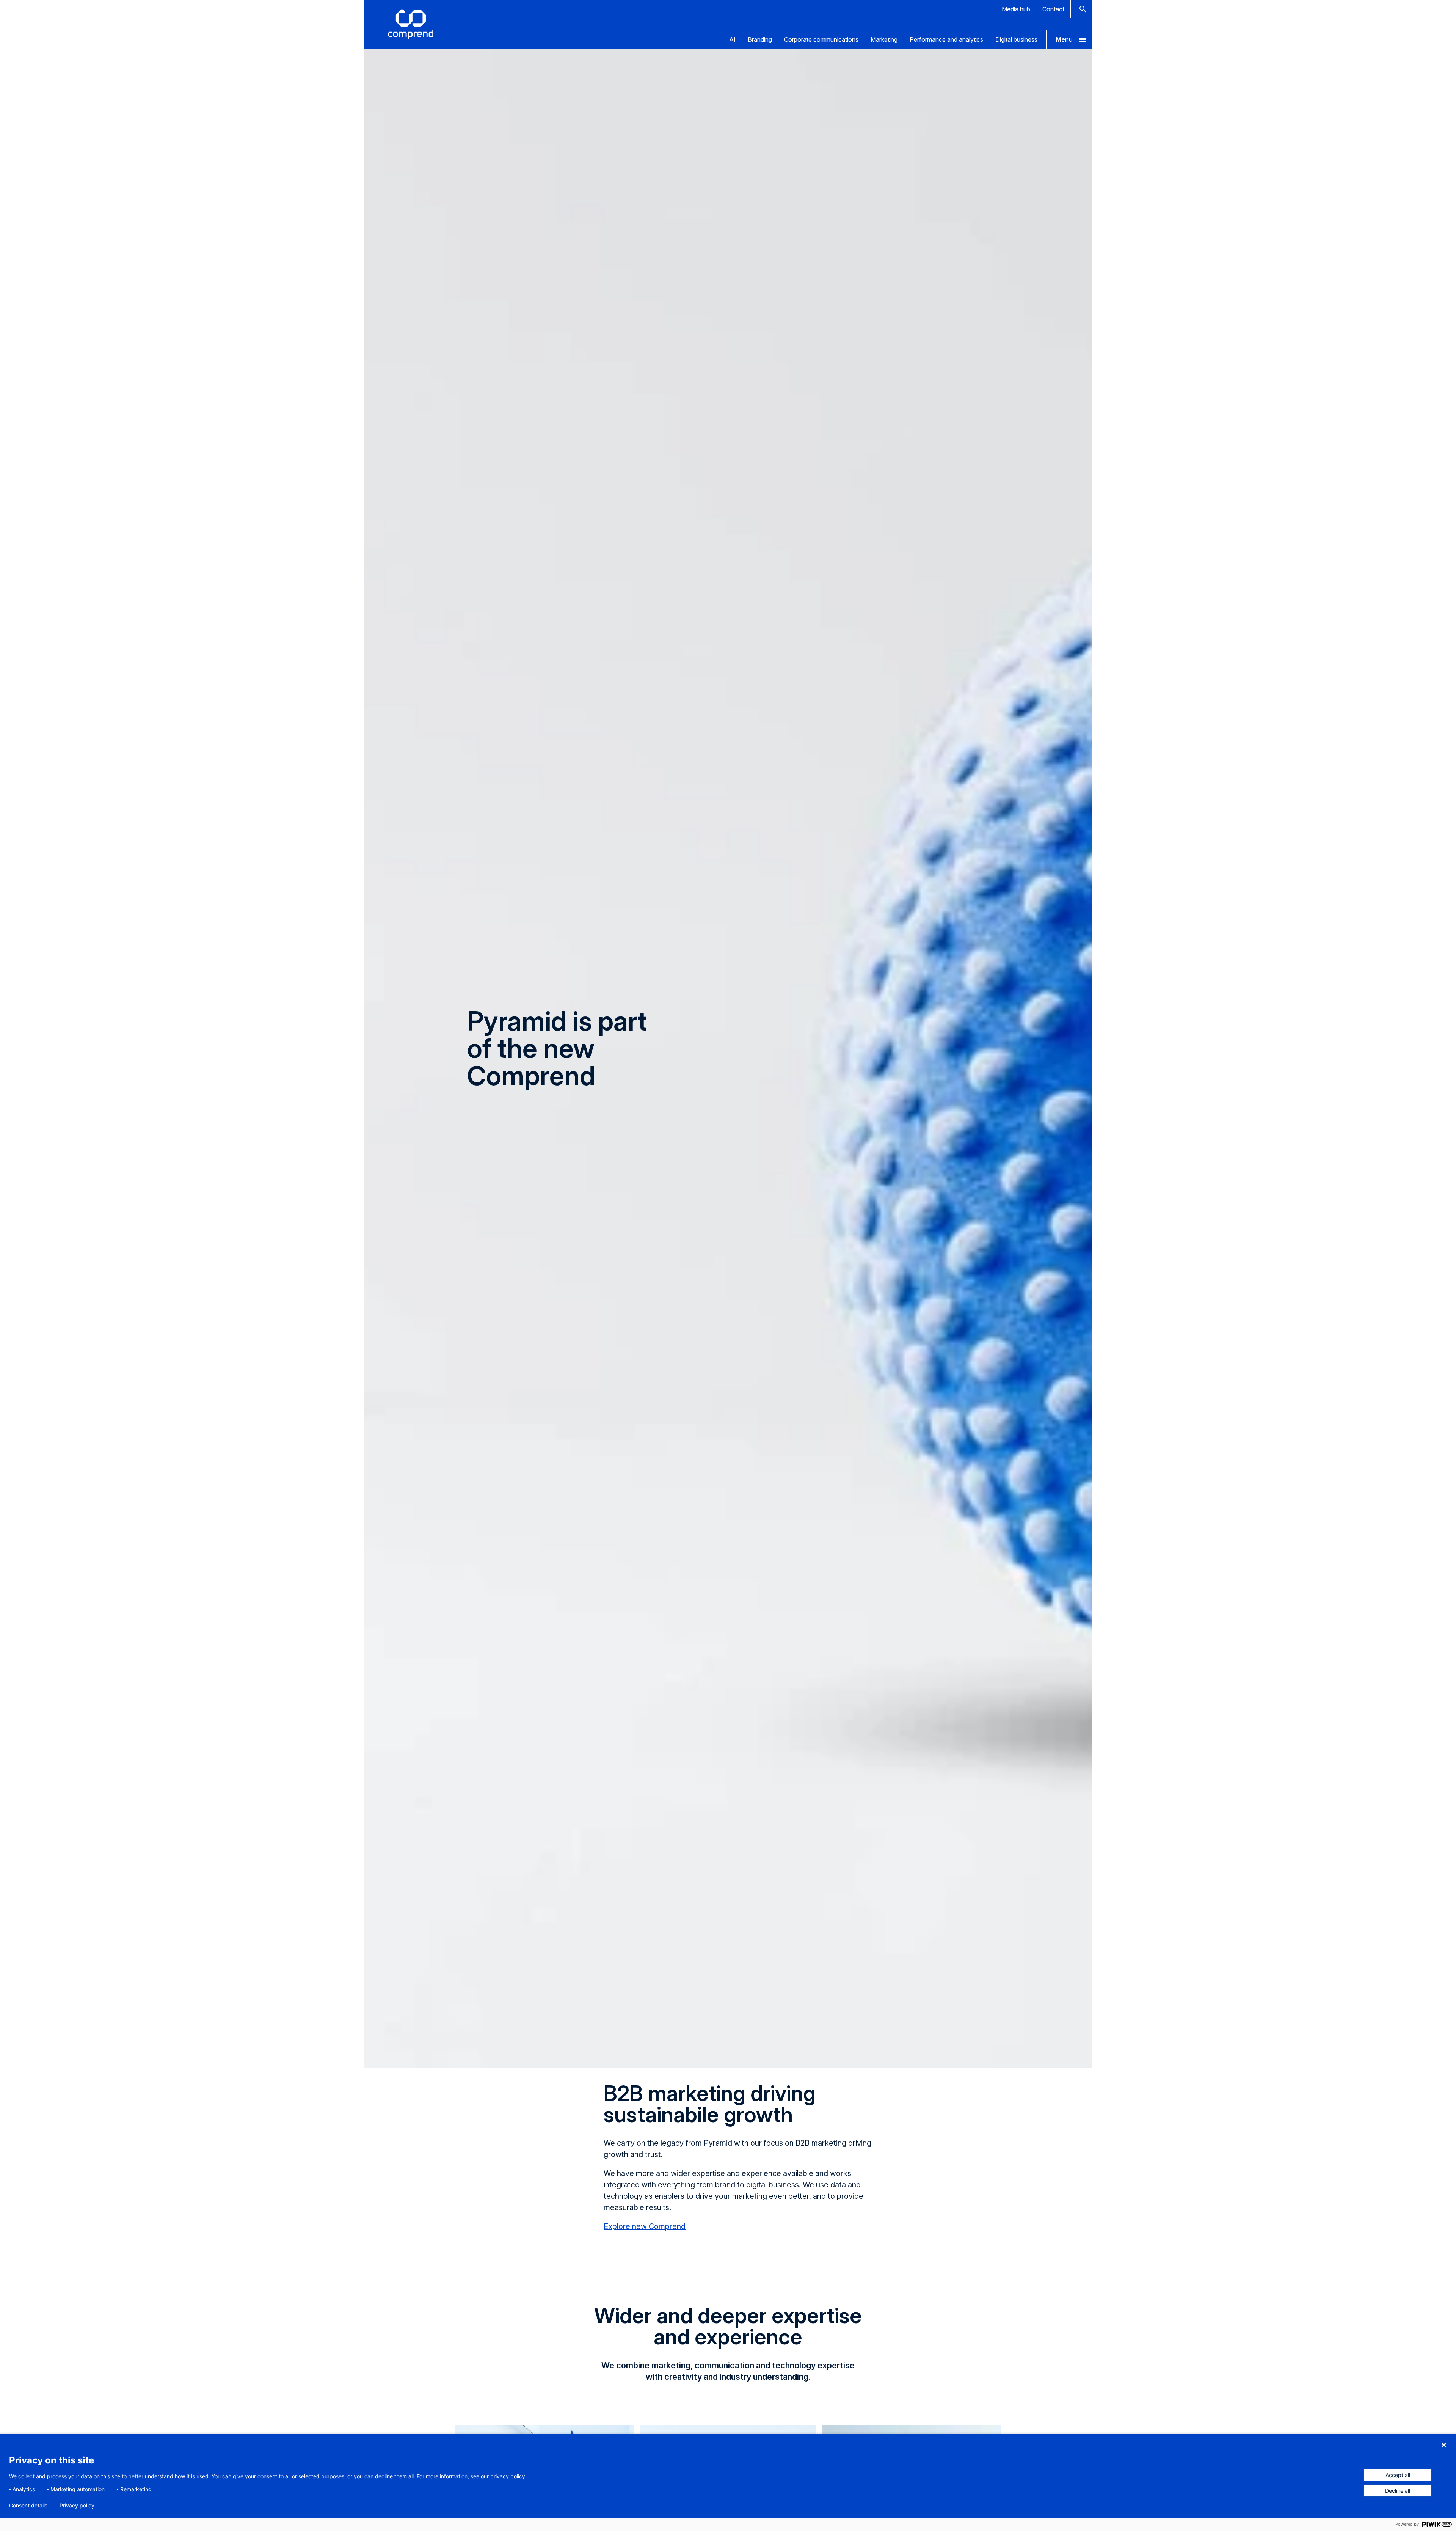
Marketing (884, 39)
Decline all (1398, 2491)
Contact (1053, 9)
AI (732, 39)
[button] (1069, 39)
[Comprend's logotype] (411, 24)
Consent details (28, 2506)
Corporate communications (821, 39)
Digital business (1016, 39)
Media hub (1016, 9)
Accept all (1398, 2475)
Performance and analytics (946, 39)
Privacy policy (77, 2506)
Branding (760, 39)
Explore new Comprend (645, 2226)
